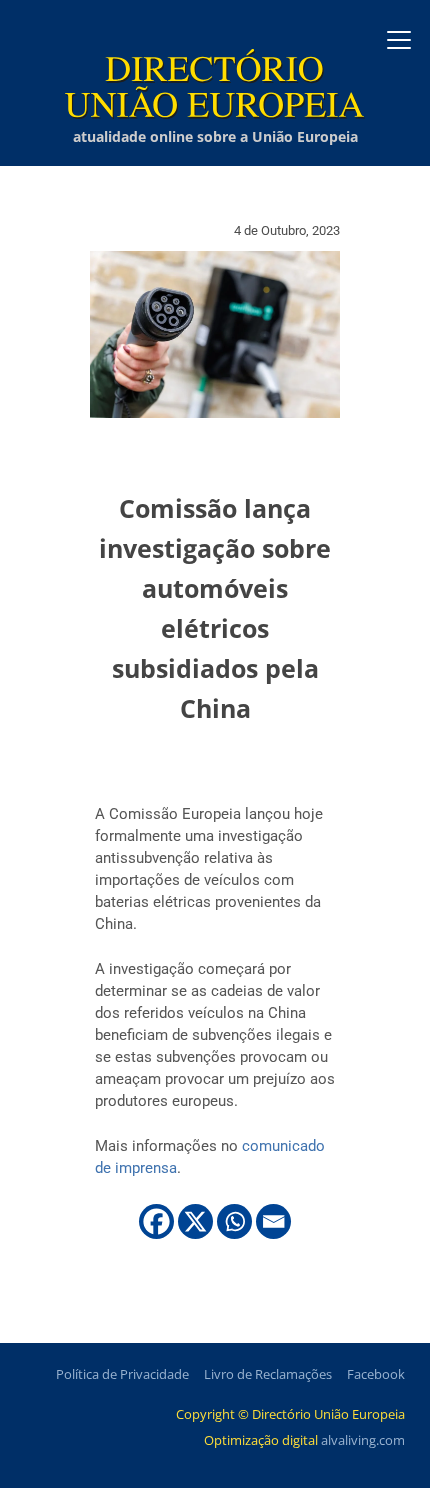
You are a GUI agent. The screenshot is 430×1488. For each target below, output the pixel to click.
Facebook (376, 1374)
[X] (195, 1221)
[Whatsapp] (234, 1221)
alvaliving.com (363, 1440)
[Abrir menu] (399, 40)
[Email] (273, 1221)
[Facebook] (156, 1221)
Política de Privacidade (122, 1374)
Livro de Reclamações (268, 1374)
